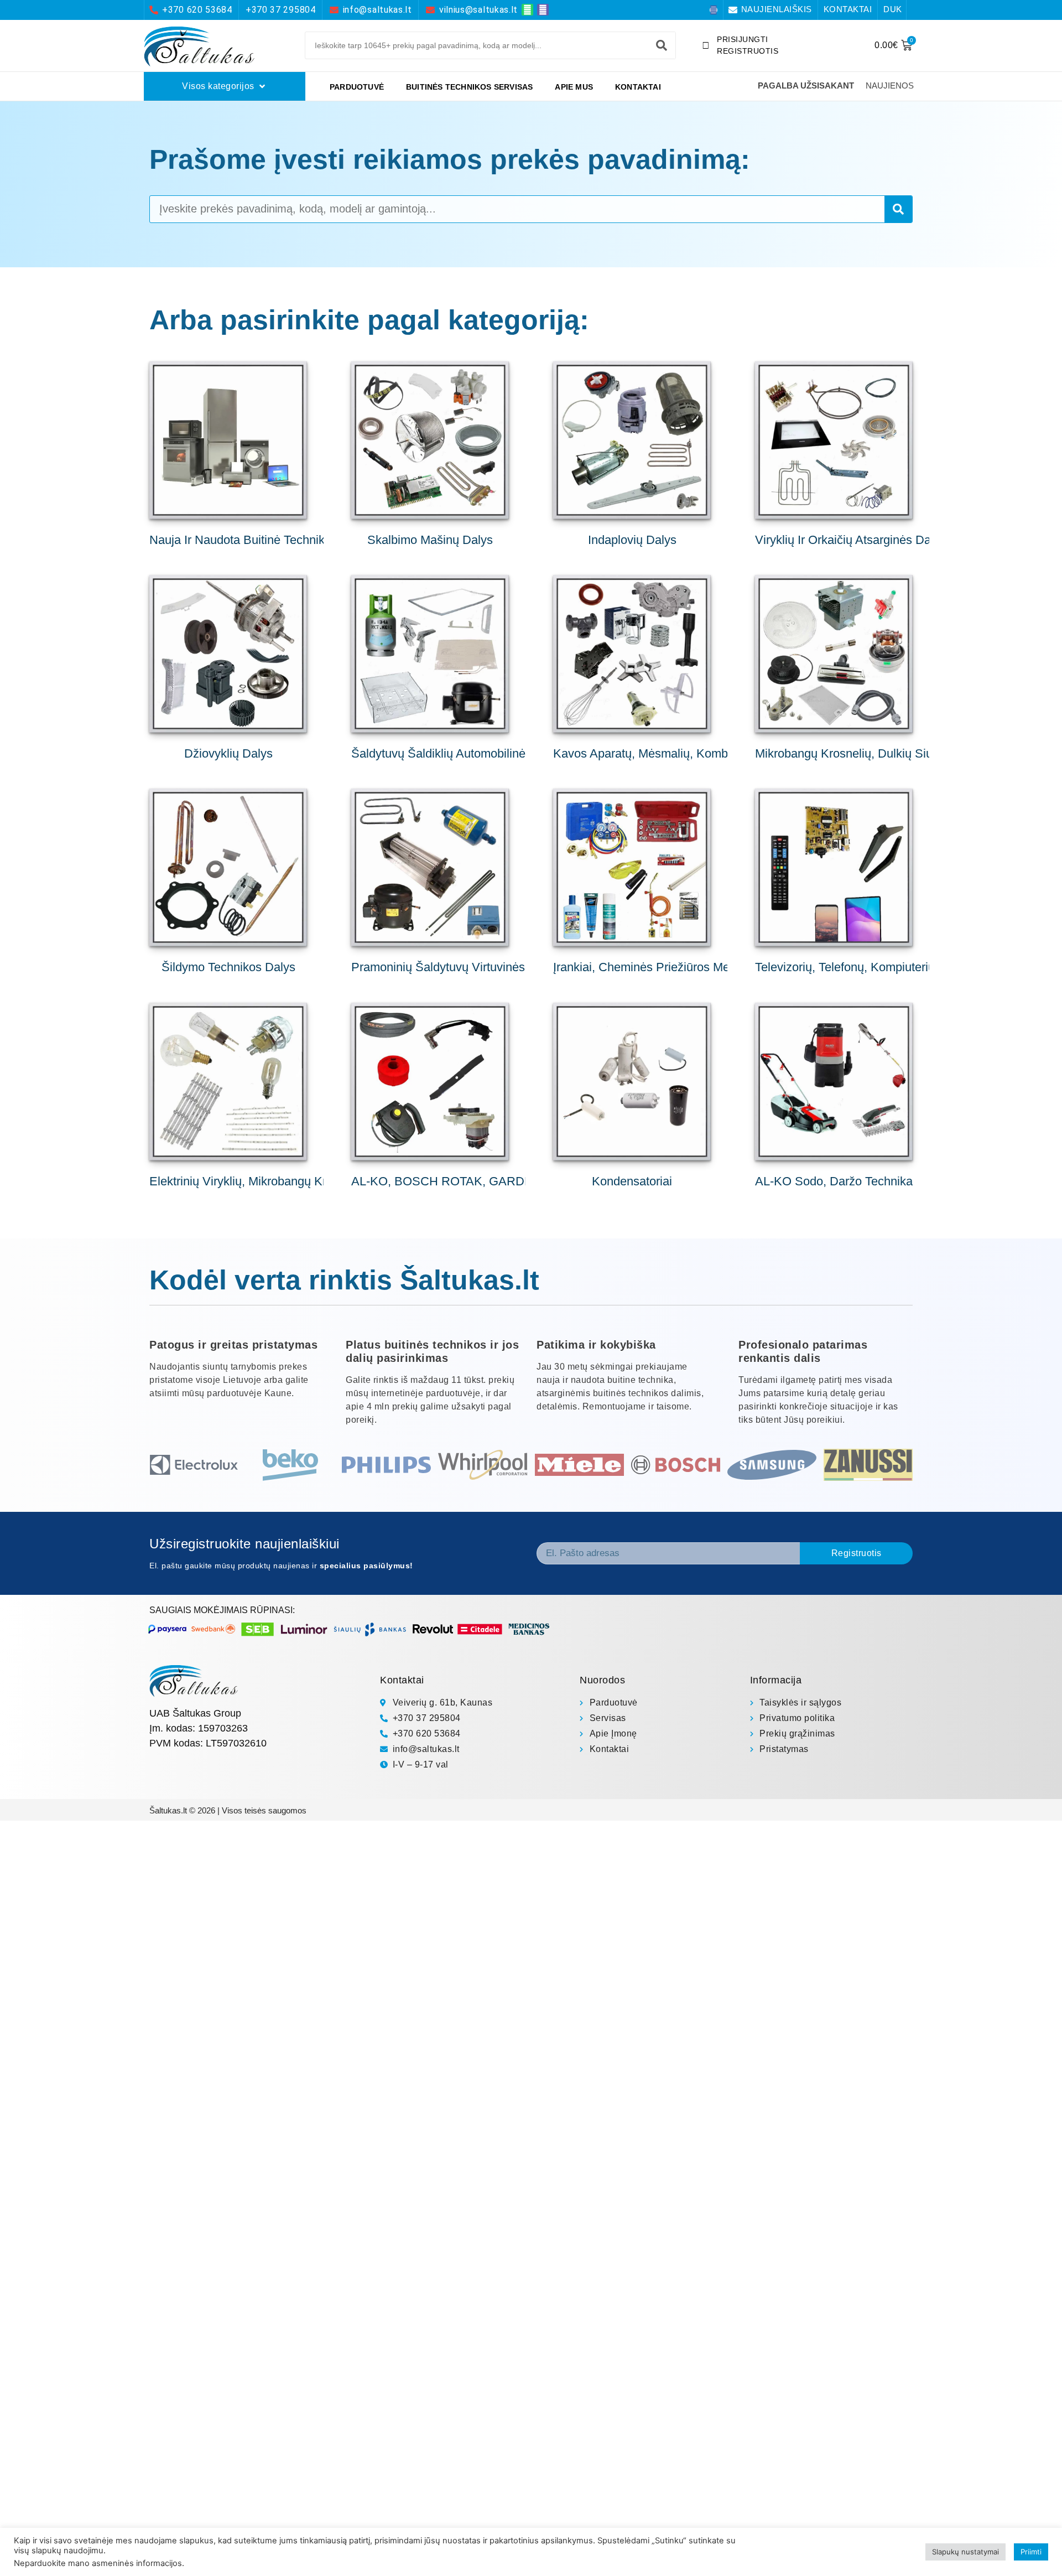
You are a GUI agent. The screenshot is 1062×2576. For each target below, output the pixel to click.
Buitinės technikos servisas (469, 87)
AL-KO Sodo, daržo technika (834, 1181)
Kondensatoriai (632, 1181)
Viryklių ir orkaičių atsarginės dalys (850, 540)
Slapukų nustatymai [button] (965, 2552)
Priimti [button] (1031, 2552)
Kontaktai (638, 87)
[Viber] (543, 10)
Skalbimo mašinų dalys (430, 540)
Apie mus (574, 87)
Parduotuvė (357, 87)
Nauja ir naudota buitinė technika (240, 540)
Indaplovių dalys (632, 540)
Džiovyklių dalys (228, 753)
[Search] (662, 45)
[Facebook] (714, 10)
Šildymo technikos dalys (228, 967)
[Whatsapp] (527, 10)
